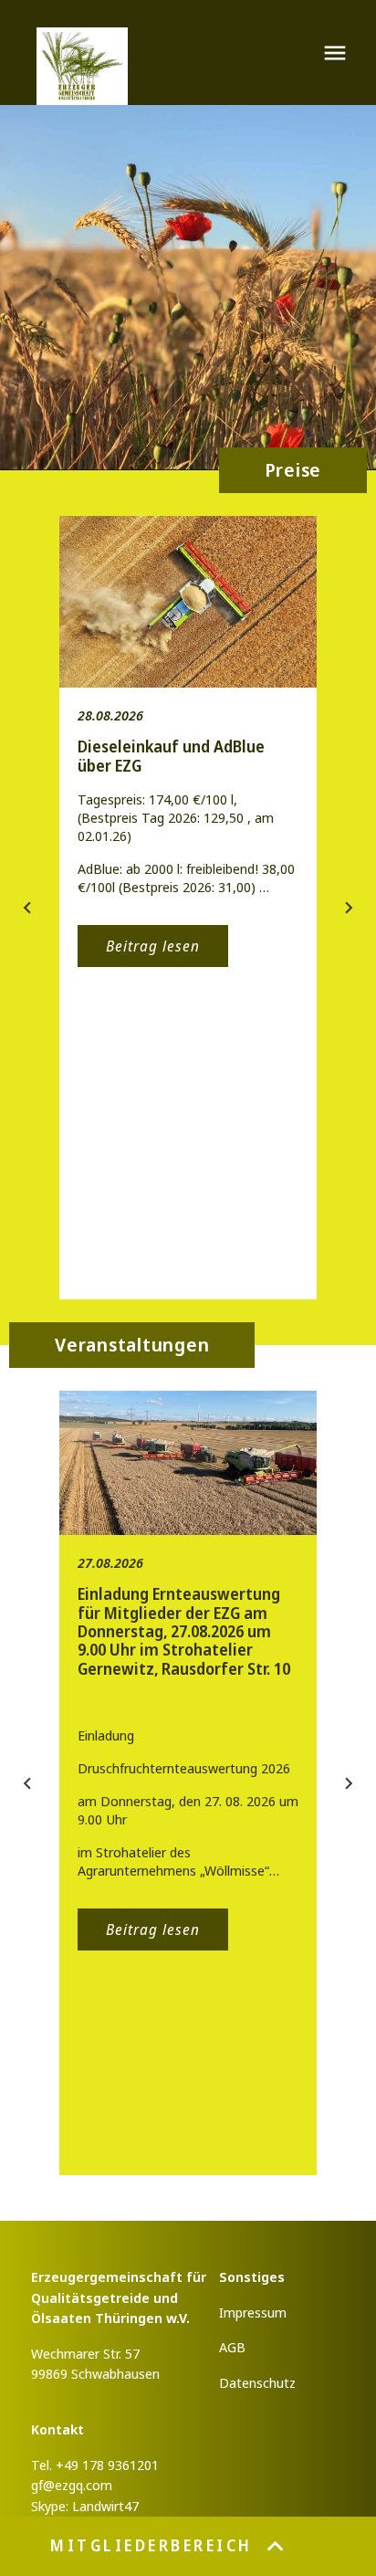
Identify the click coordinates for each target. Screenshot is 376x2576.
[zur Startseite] (82, 66)
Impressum (253, 2312)
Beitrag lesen (153, 946)
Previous (27, 908)
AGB (232, 2347)
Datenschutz (257, 2382)
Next (349, 908)
